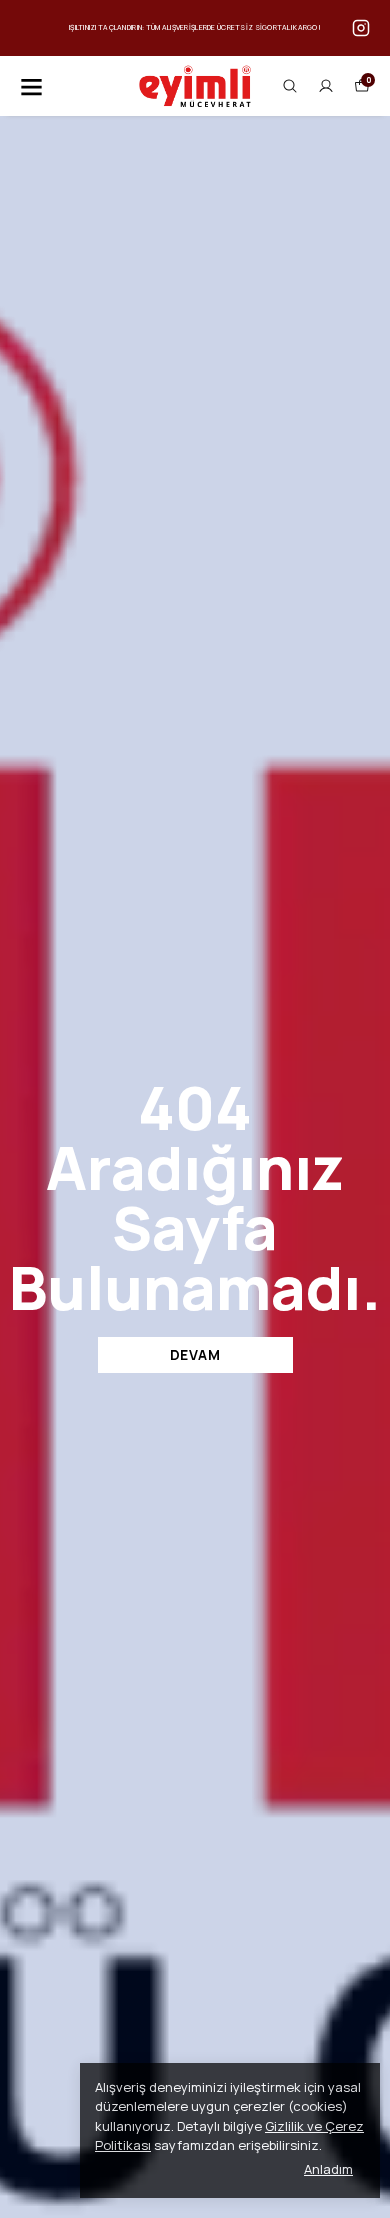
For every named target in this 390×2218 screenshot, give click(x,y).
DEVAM (195, 1354)
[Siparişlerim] (326, 86)
